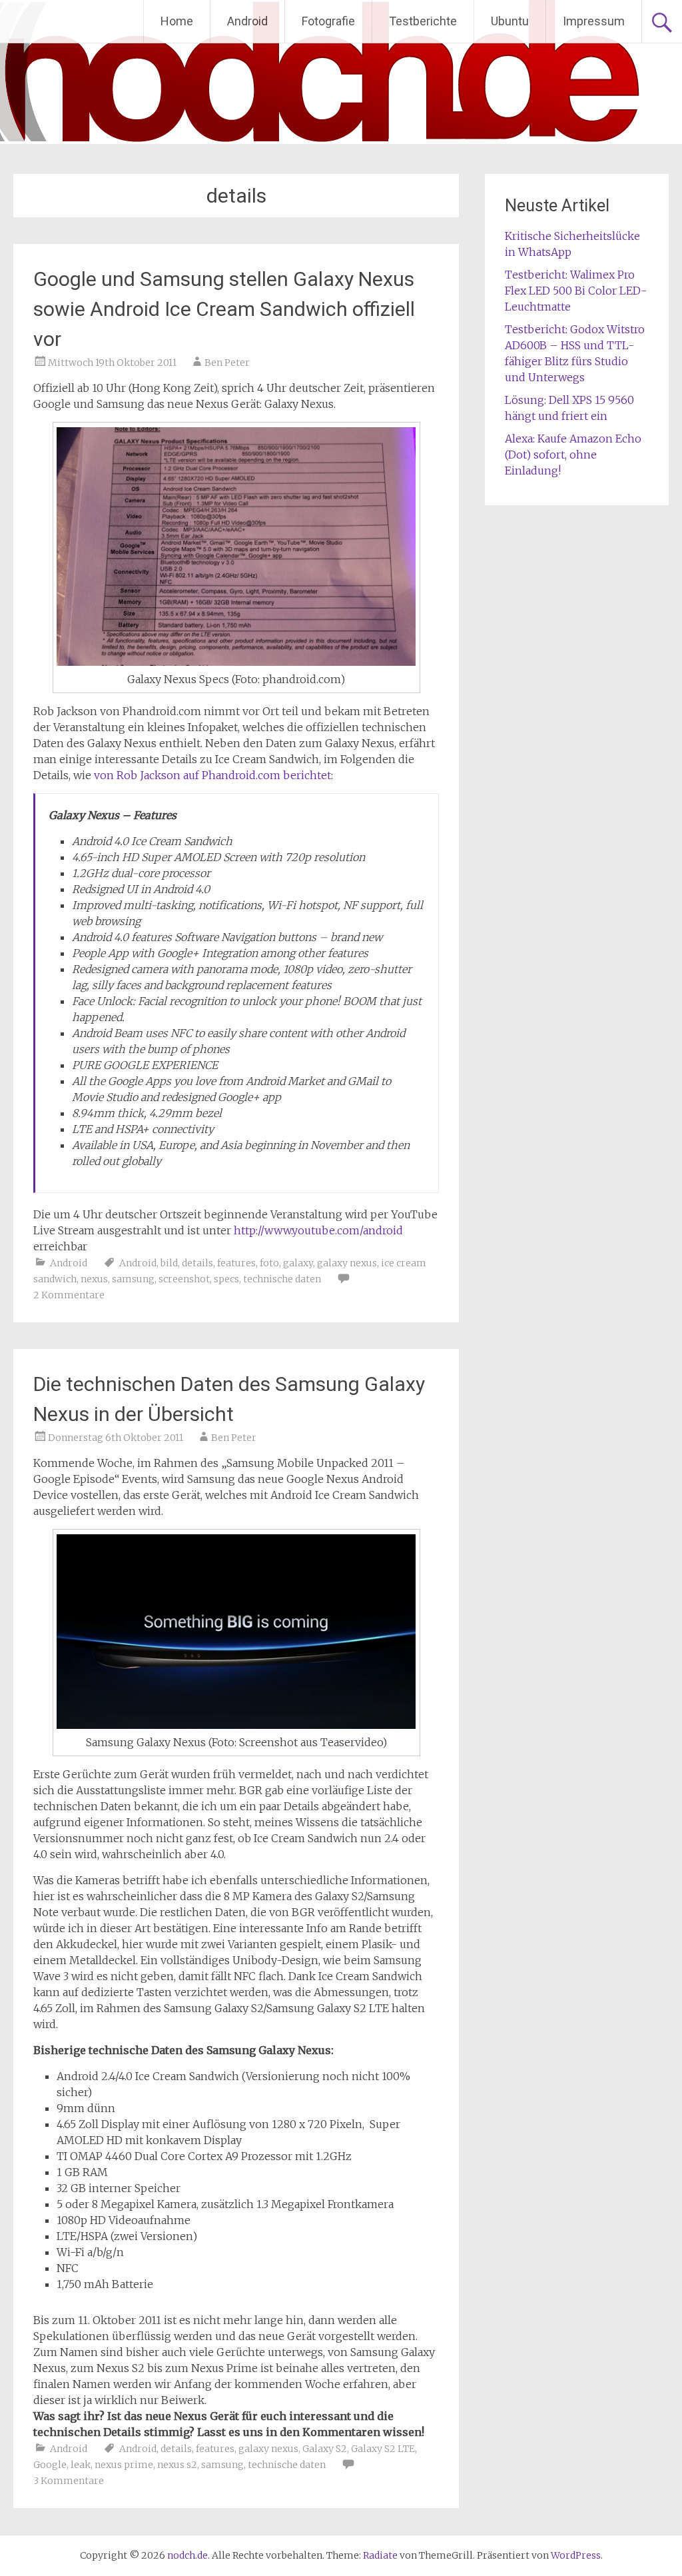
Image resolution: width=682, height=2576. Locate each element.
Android (247, 21)
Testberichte (423, 21)
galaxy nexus (347, 1263)
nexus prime (124, 2465)
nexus (94, 1279)
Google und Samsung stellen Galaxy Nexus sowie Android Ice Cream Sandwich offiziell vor (224, 309)
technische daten (282, 1279)
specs (226, 1279)
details (197, 1263)
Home (177, 21)
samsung (133, 1279)
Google (50, 2465)
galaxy (298, 1263)
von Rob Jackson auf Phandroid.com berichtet (212, 775)
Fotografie (328, 21)
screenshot (184, 1279)
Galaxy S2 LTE (383, 2449)
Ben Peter (227, 363)
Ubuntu (510, 21)
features (236, 1263)
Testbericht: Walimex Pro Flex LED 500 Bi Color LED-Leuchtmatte (576, 291)
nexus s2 (177, 2465)
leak (81, 2465)
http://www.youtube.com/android (318, 1230)
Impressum (594, 21)
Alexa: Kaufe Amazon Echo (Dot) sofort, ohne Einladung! (573, 455)
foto (269, 1263)
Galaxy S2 (325, 2449)
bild (169, 1263)
